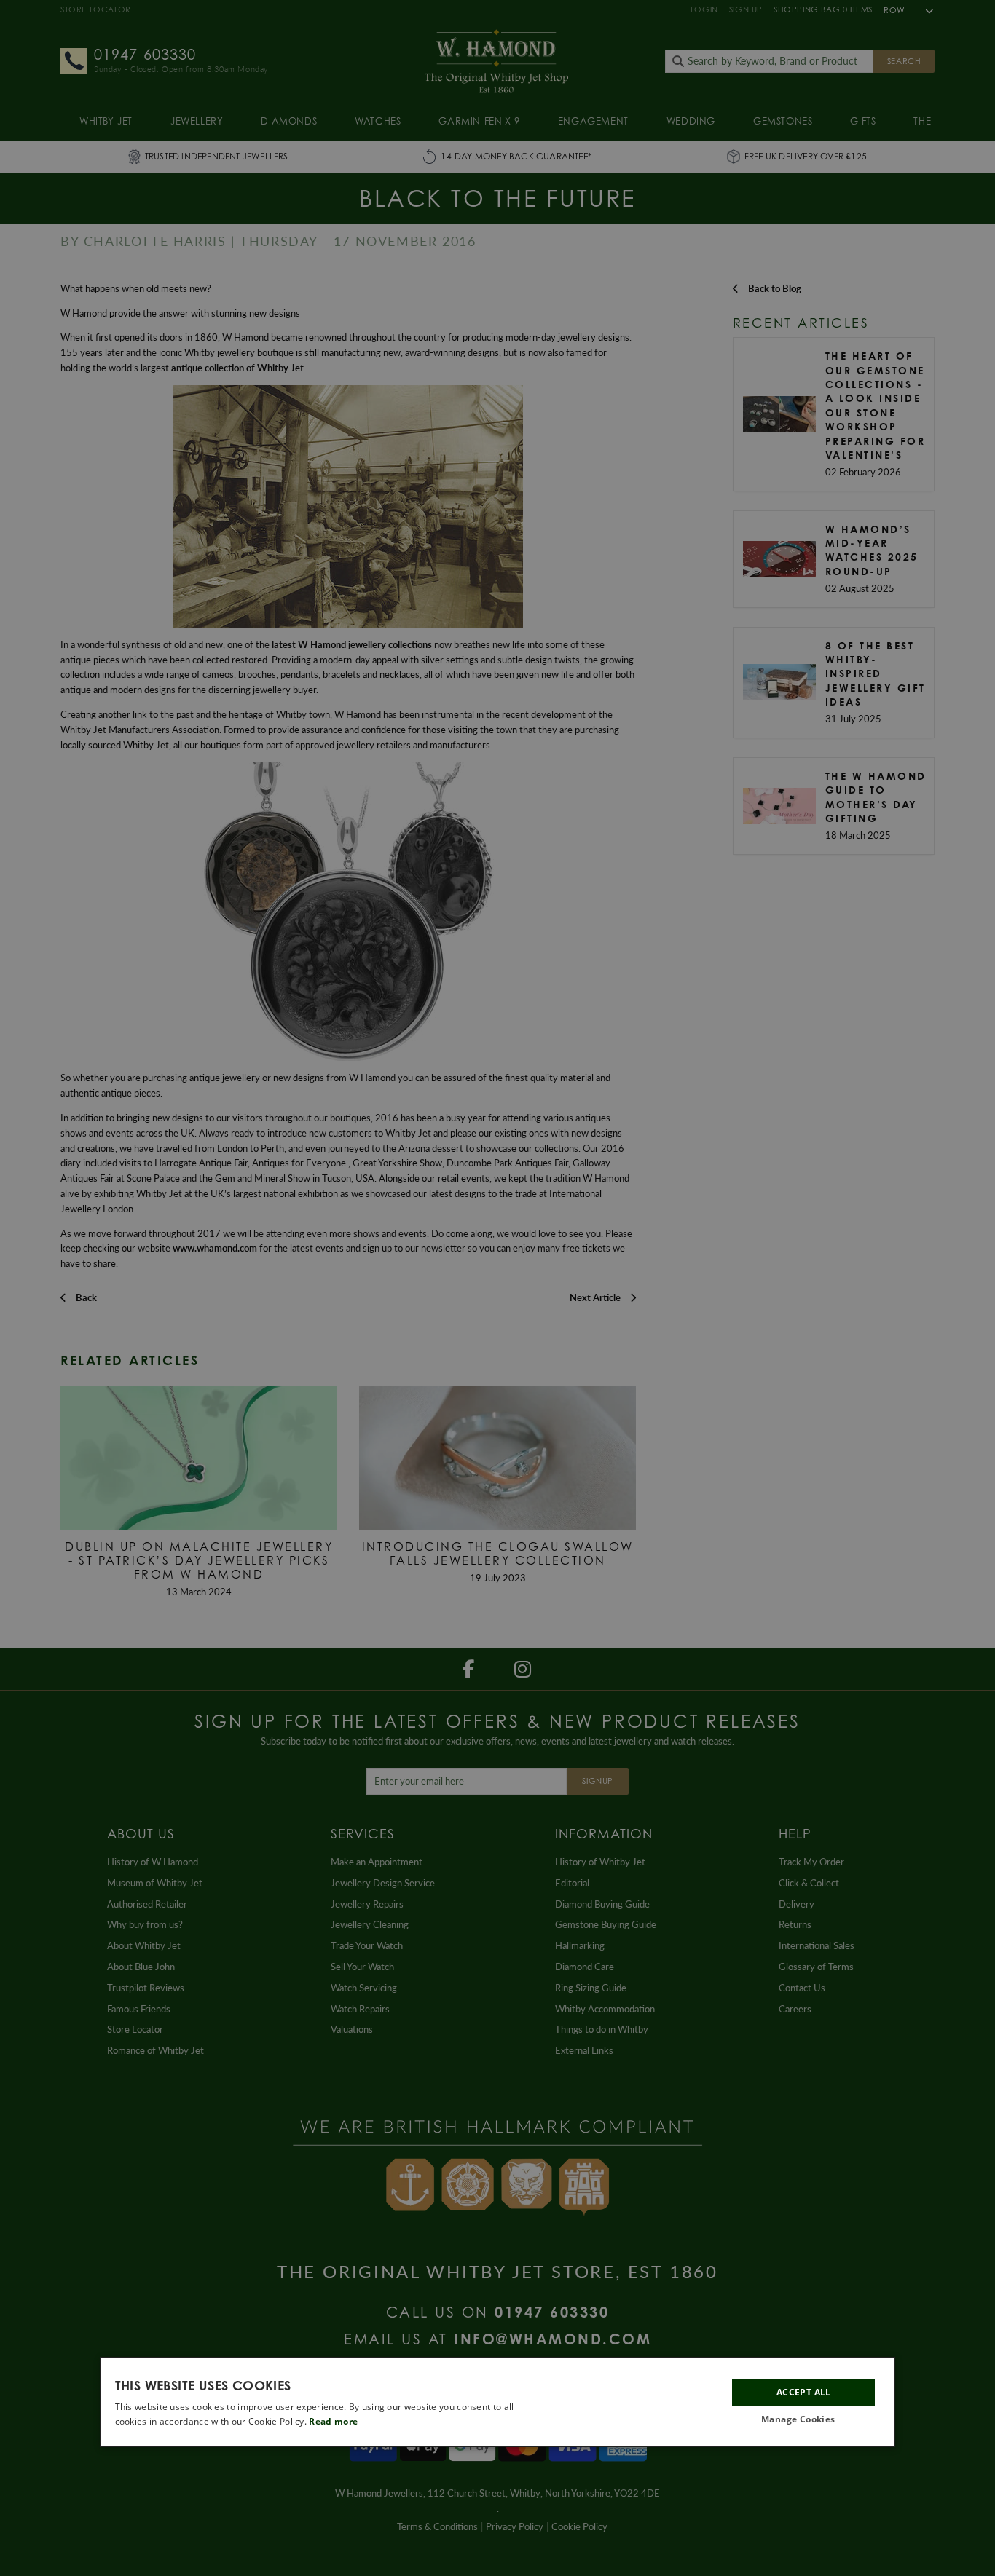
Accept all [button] (804, 2393)
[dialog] (498, 2402)
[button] (803, 2420)
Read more (333, 2421)
